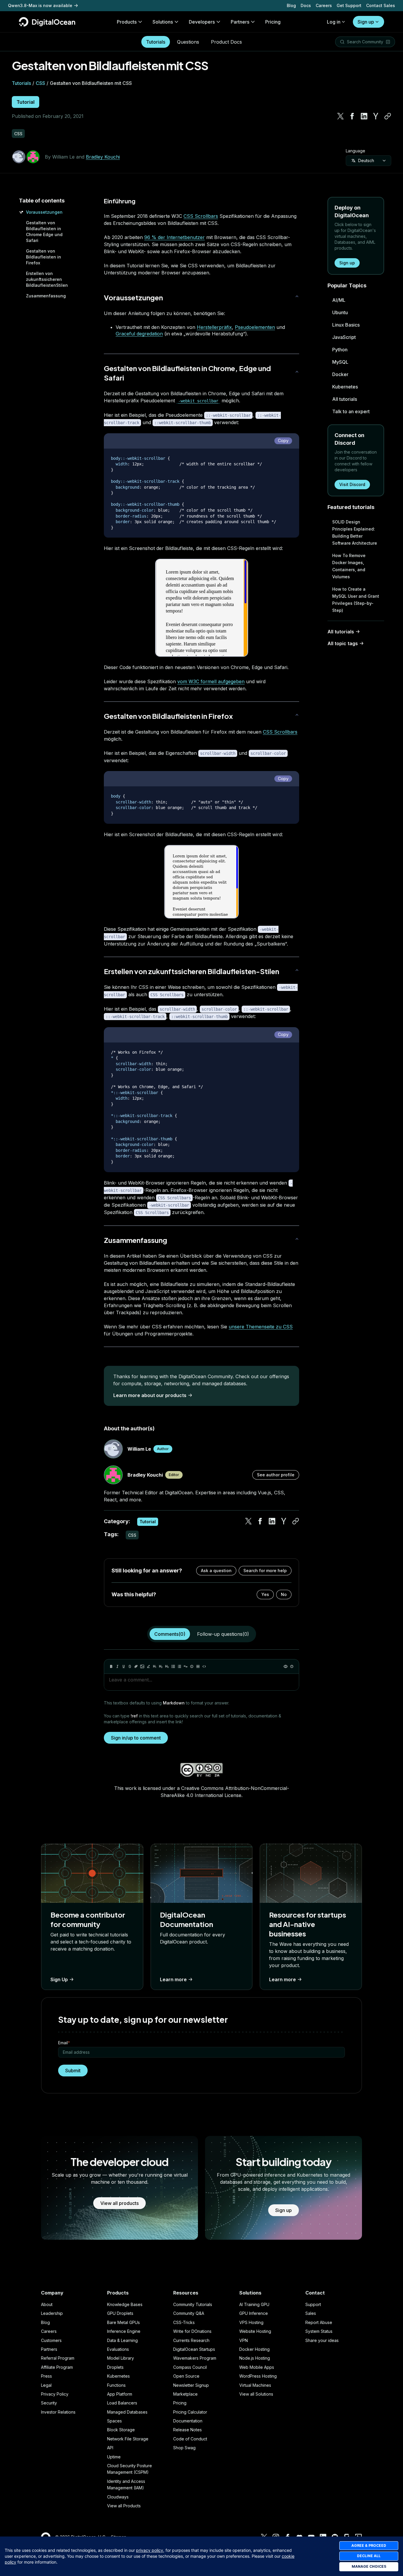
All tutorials (345, 399)
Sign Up (59, 1979)
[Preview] (286, 1666)
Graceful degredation (139, 334)
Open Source (186, 2376)
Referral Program (58, 2358)
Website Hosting (255, 2331)
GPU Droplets (120, 2313)
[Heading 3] (167, 1666)
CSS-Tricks (184, 2322)
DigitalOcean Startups (194, 2349)
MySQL (340, 362)
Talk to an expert (351, 411)
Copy (283, 440)
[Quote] (186, 1666)
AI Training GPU (254, 2304)
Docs (306, 5)
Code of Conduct (190, 2439)
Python (340, 350)
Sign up (366, 22)
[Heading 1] (155, 1666)
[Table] (198, 1666)
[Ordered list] (179, 1666)
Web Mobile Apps (257, 2367)
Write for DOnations (192, 2331)
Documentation (188, 2421)
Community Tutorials (193, 2304)
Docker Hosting (254, 2349)
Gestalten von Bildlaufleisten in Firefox (44, 257)
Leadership (52, 2313)
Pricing (180, 2403)
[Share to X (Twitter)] (340, 116)
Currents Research (191, 2340)
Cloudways (118, 2497)
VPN (244, 2340)
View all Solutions (256, 2394)
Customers (51, 2340)
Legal (46, 2385)
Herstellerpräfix (214, 327)
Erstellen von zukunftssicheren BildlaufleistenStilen (47, 279)
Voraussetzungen (44, 212)
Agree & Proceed (369, 2545)
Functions (116, 2385)
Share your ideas (322, 2340)
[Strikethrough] (130, 1666)
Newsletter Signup (191, 2385)
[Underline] (124, 1666)
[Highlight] (148, 1666)
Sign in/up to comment (136, 1738)
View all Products (124, 2506)
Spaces (114, 2421)
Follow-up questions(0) (223, 1634)
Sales (311, 2313)
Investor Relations (58, 2412)
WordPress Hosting (258, 2376)
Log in (334, 22)
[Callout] (192, 1666)
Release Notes (187, 2430)
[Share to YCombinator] (376, 116)
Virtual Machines (255, 2385)
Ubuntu (340, 312)
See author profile (276, 1475)
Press (46, 2376)
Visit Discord (352, 484)
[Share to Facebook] (352, 116)
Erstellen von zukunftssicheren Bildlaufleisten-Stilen (191, 971)
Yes (265, 1594)
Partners (49, 2349)
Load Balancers (122, 2403)
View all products (119, 2203)
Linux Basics (346, 325)
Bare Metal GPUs (123, 2322)
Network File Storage (128, 2439)
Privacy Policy (55, 2394)
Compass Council (190, 2367)
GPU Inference (254, 2313)
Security (49, 2403)
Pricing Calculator (190, 2412)
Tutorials (156, 42)
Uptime (114, 2457)
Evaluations (118, 2349)
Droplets (115, 2367)
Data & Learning (122, 2340)
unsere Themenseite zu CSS (261, 1327)
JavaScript (344, 337)
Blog (291, 5)
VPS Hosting (251, 2322)
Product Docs (226, 42)
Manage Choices (369, 2566)
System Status (319, 2331)
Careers (324, 5)
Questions (188, 42)
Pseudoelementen (255, 327)
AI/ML (339, 300)
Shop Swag (184, 2448)
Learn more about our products (150, 1395)
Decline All (369, 2556)
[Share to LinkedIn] (364, 116)
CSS (40, 83)
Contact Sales (381, 5)
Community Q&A (189, 2313)
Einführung (120, 201)
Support (313, 2304)
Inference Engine (124, 2331)
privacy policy (150, 2550)
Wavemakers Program (195, 2358)
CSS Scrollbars (201, 216)
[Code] (204, 1666)
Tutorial (26, 102)
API (110, 2448)
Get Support (349, 5)
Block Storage (121, 2430)
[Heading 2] (161, 1666)
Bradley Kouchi (103, 157)
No (284, 1594)
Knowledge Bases (125, 2304)
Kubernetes (345, 387)
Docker (340, 374)
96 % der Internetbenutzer (175, 237)
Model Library (121, 2358)
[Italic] (117, 1666)
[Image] (142, 1666)
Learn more (173, 1979)
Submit (73, 2071)
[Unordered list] (173, 1666)
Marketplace (185, 2394)
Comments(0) (170, 1634)
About (47, 2304)
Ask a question (216, 1571)
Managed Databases (127, 2412)
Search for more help (265, 1571)
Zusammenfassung (46, 296)
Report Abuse (319, 2322)
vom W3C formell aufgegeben (211, 681)
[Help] (292, 1666)
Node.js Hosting (255, 2358)
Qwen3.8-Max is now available (40, 5)
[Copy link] (388, 116)
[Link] (136, 1666)
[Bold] (111, 1666)
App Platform (120, 2394)
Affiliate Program (57, 2367)
